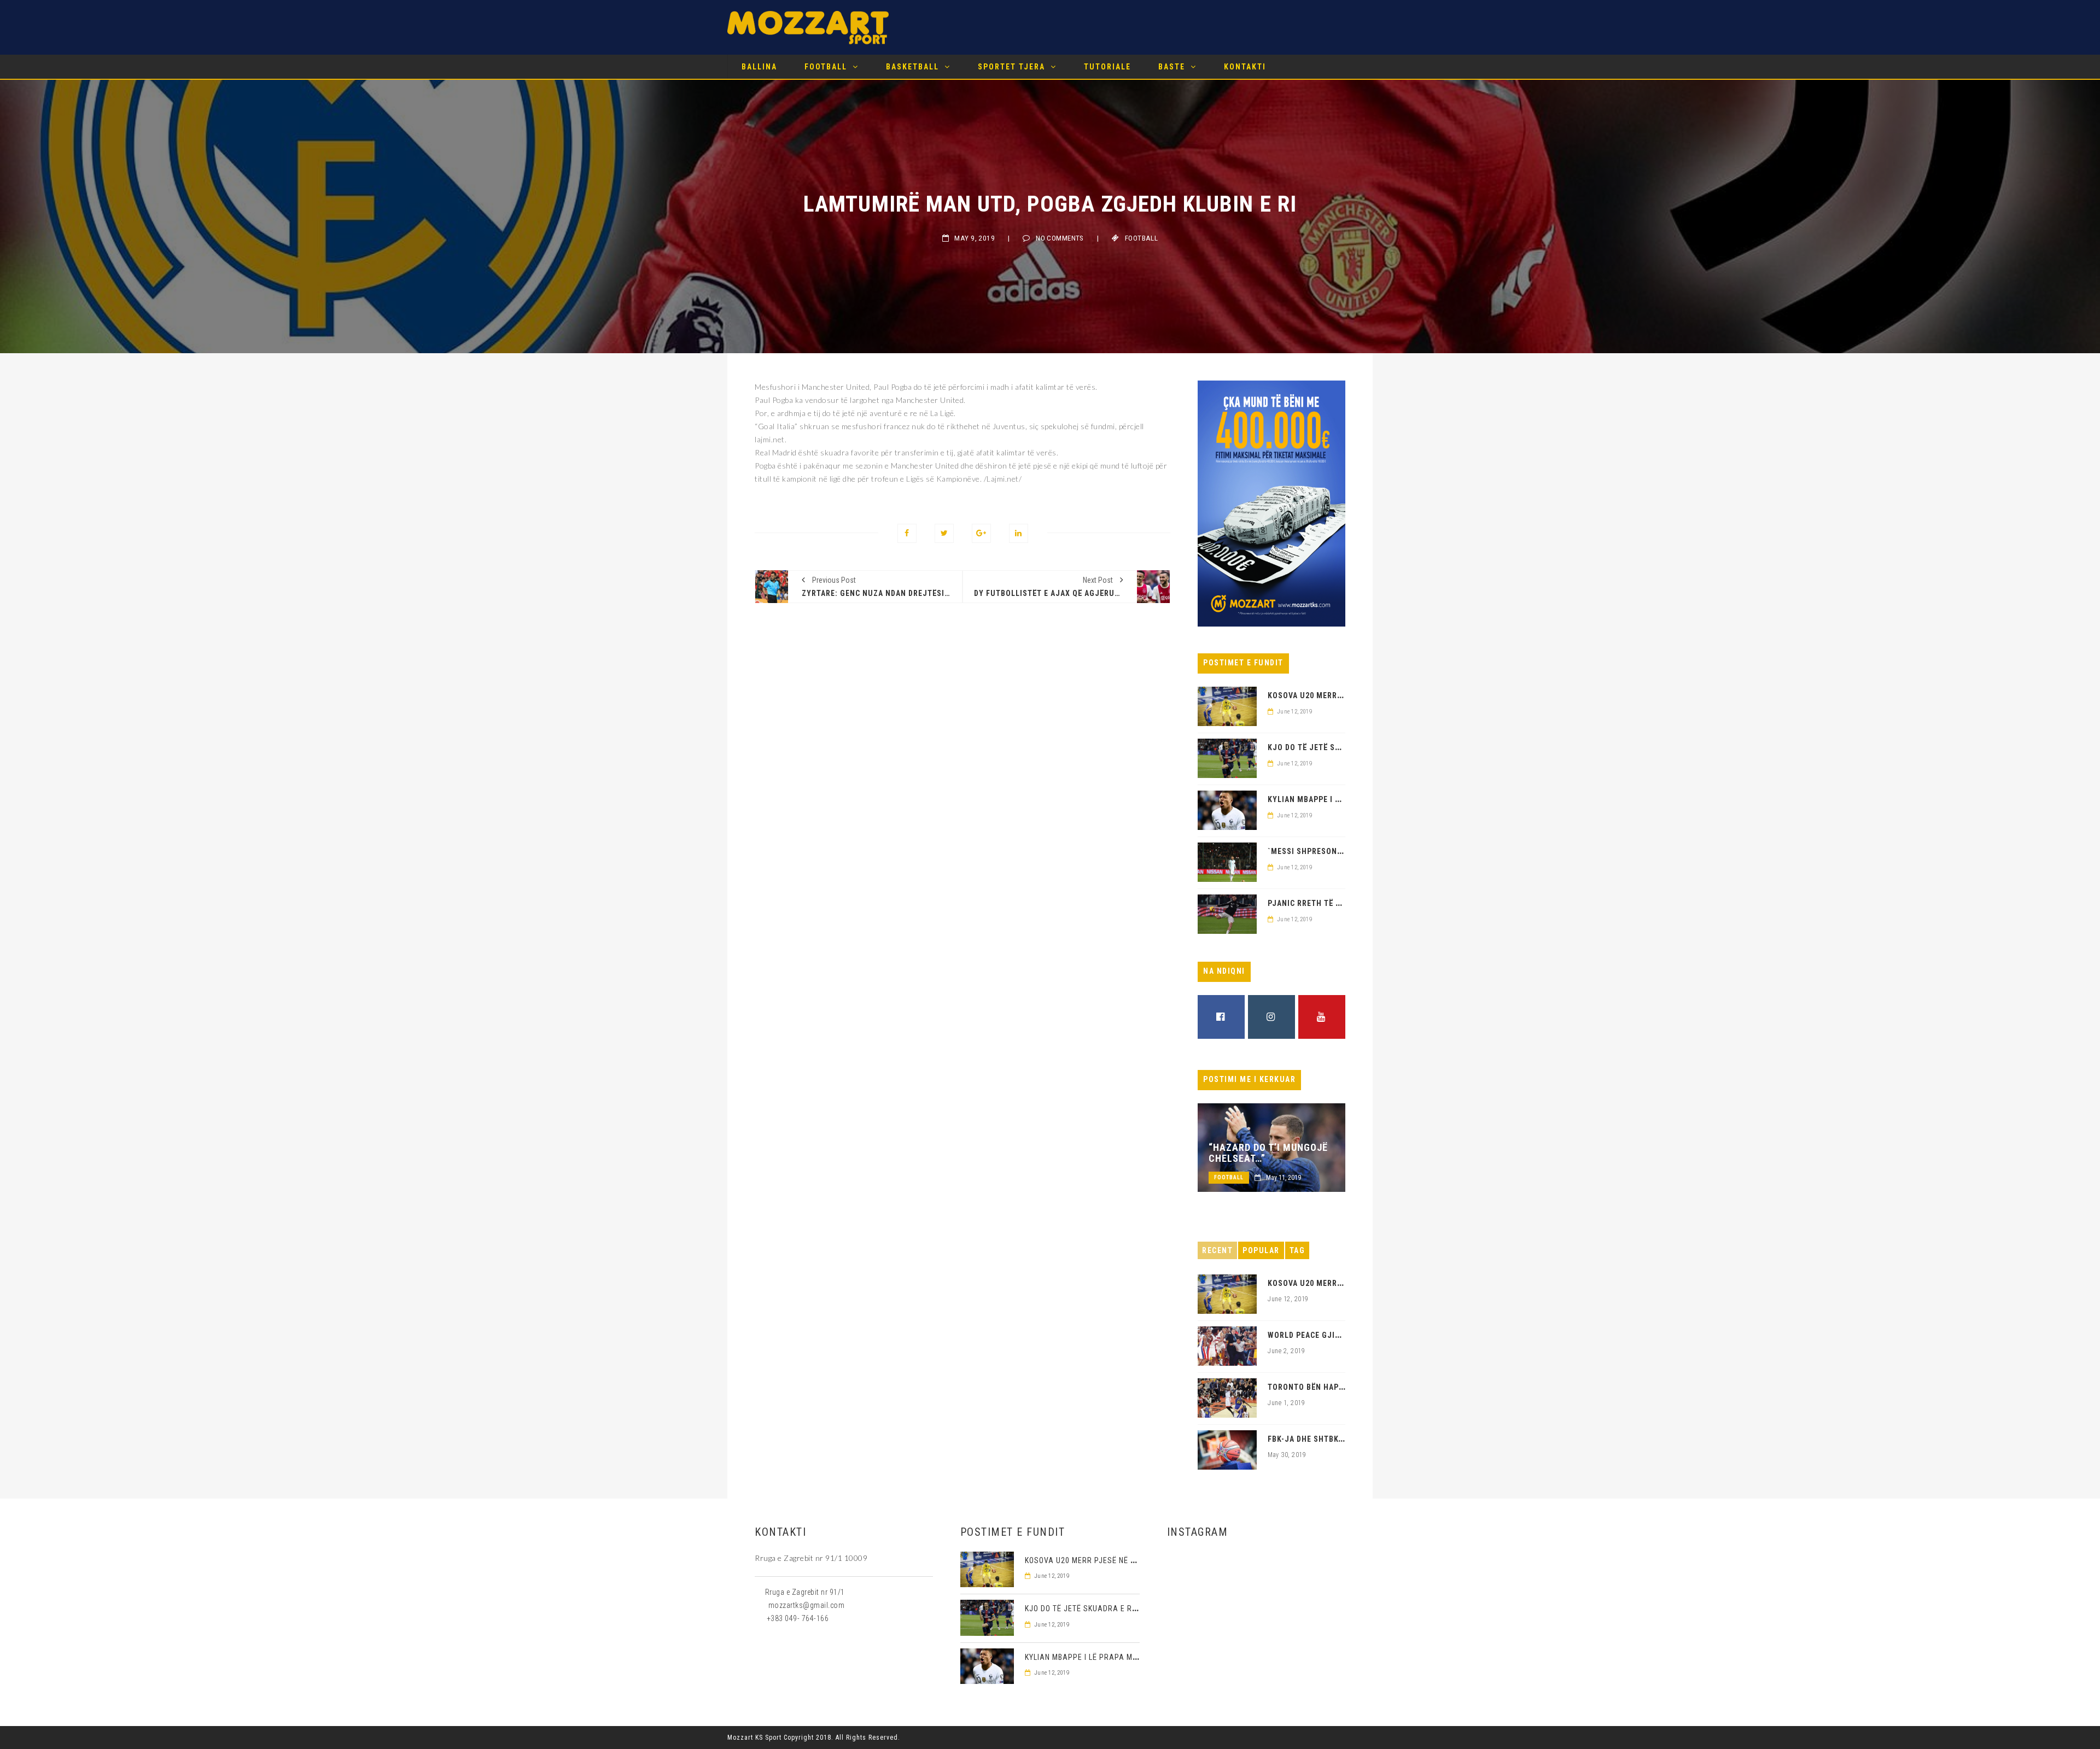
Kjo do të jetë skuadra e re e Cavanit (1101, 1608)
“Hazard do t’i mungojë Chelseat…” (1268, 1153)
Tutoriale (1107, 67)
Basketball (912, 67)
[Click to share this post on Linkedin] (1019, 533)
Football (826, 67)
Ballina (759, 67)
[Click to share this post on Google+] (981, 533)
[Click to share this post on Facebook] (907, 533)
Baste (1172, 67)
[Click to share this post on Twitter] (944, 533)
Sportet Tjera (1011, 67)
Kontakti (1245, 67)
